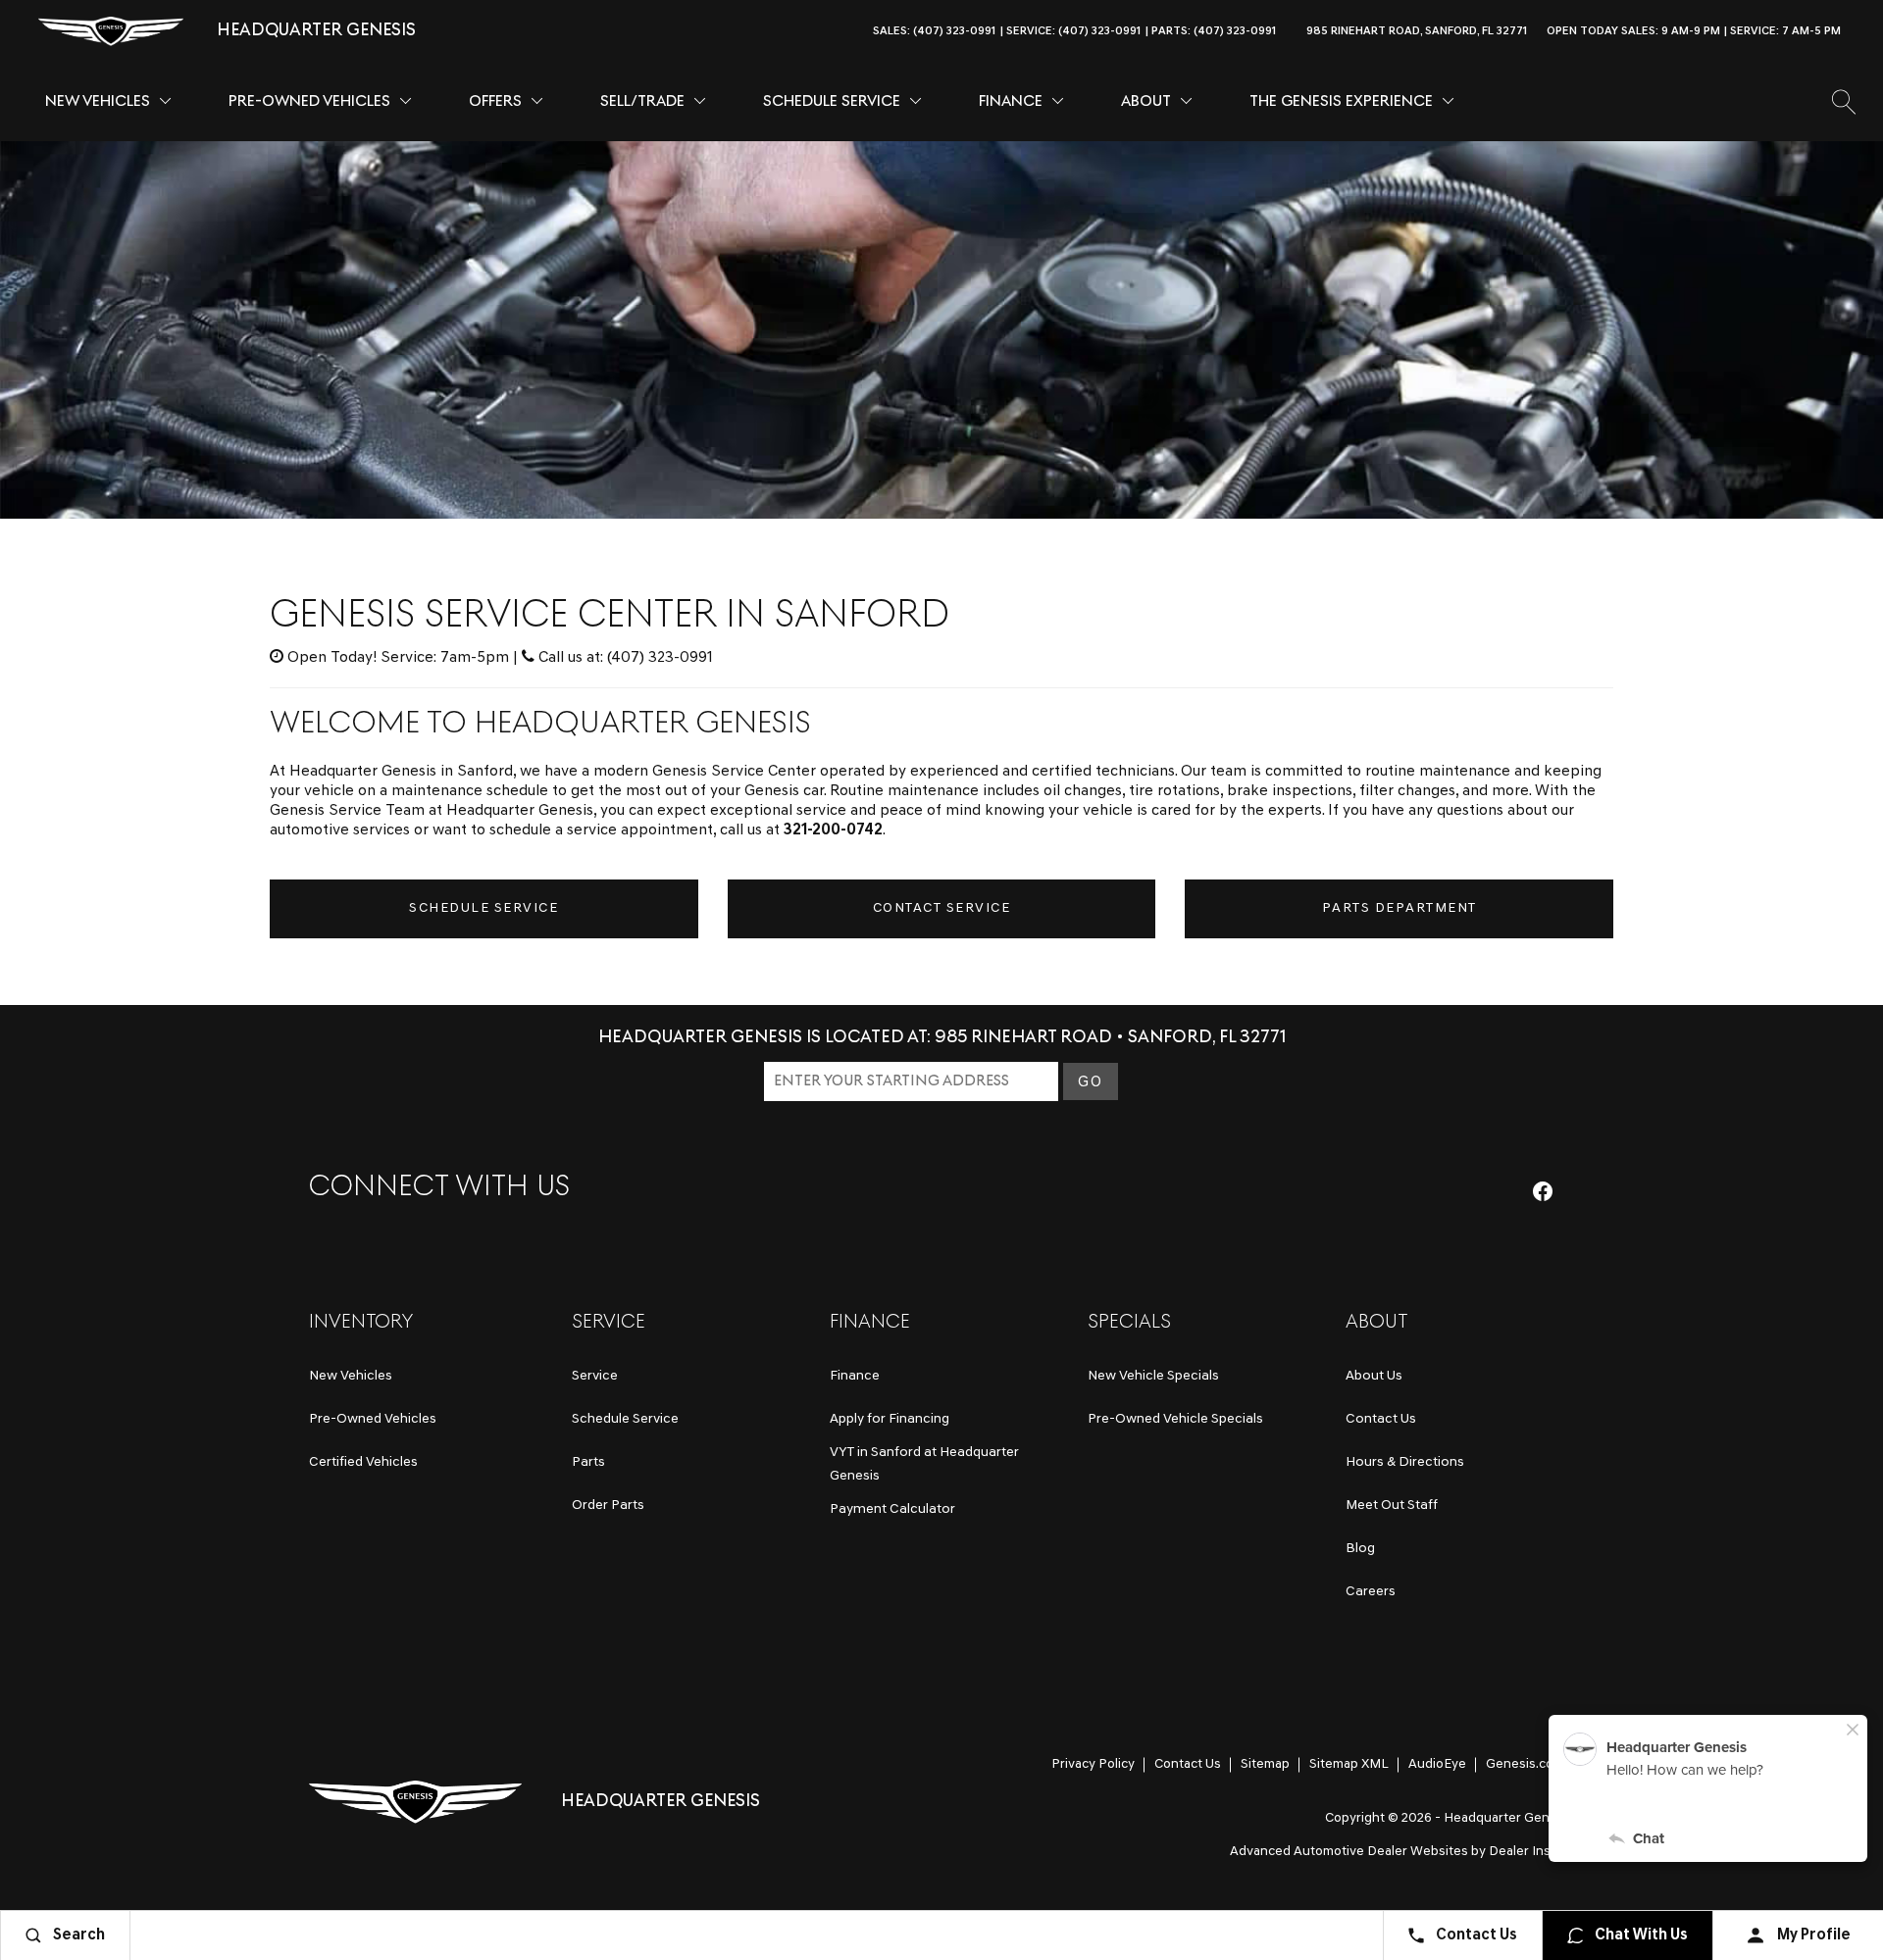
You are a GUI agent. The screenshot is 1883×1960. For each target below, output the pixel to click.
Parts (588, 1462)
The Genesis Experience (1341, 102)
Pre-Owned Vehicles (309, 102)
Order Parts (608, 1506)
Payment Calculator (892, 1509)
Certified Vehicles (363, 1462)
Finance (1011, 102)
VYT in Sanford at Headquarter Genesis (924, 1464)
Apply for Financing (890, 1419)
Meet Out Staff (1392, 1506)
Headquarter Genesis (1509, 1818)
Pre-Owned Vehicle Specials (1175, 1419)
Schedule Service (832, 102)
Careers (1371, 1592)
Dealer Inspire (1531, 1852)
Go (1090, 1082)
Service (595, 1376)
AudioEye (1437, 1764)
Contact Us (1381, 1419)
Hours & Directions (1405, 1462)
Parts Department (1400, 908)
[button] (1867, 32)
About (1146, 102)
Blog (1360, 1549)
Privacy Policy (1093, 1764)
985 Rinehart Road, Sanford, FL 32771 (1417, 31)
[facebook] (1543, 1191)
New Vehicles (98, 102)
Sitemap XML (1349, 1764)
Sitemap (1265, 1764)
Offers (495, 102)
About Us (1374, 1376)
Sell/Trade (642, 102)
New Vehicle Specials (1153, 1376)
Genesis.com (1525, 1764)
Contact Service (942, 908)
